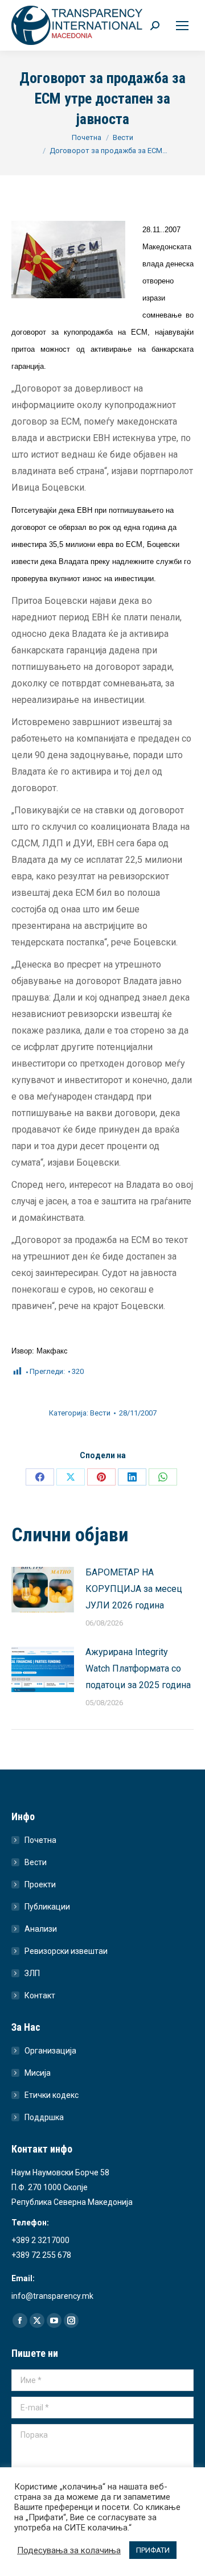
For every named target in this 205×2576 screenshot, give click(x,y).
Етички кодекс (52, 2095)
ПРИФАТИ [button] (153, 2550)
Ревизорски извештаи (66, 1951)
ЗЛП (32, 1973)
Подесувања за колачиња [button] (69, 2550)
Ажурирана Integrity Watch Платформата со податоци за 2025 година (138, 1668)
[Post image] (43, 1590)
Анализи (41, 1929)
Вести (100, 1413)
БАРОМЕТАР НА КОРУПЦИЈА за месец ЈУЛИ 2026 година (134, 1589)
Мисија (38, 2073)
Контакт (40, 1995)
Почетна (40, 1840)
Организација (50, 2051)
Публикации (47, 1907)
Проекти (40, 1884)
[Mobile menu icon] (182, 26)
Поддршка (44, 2117)
